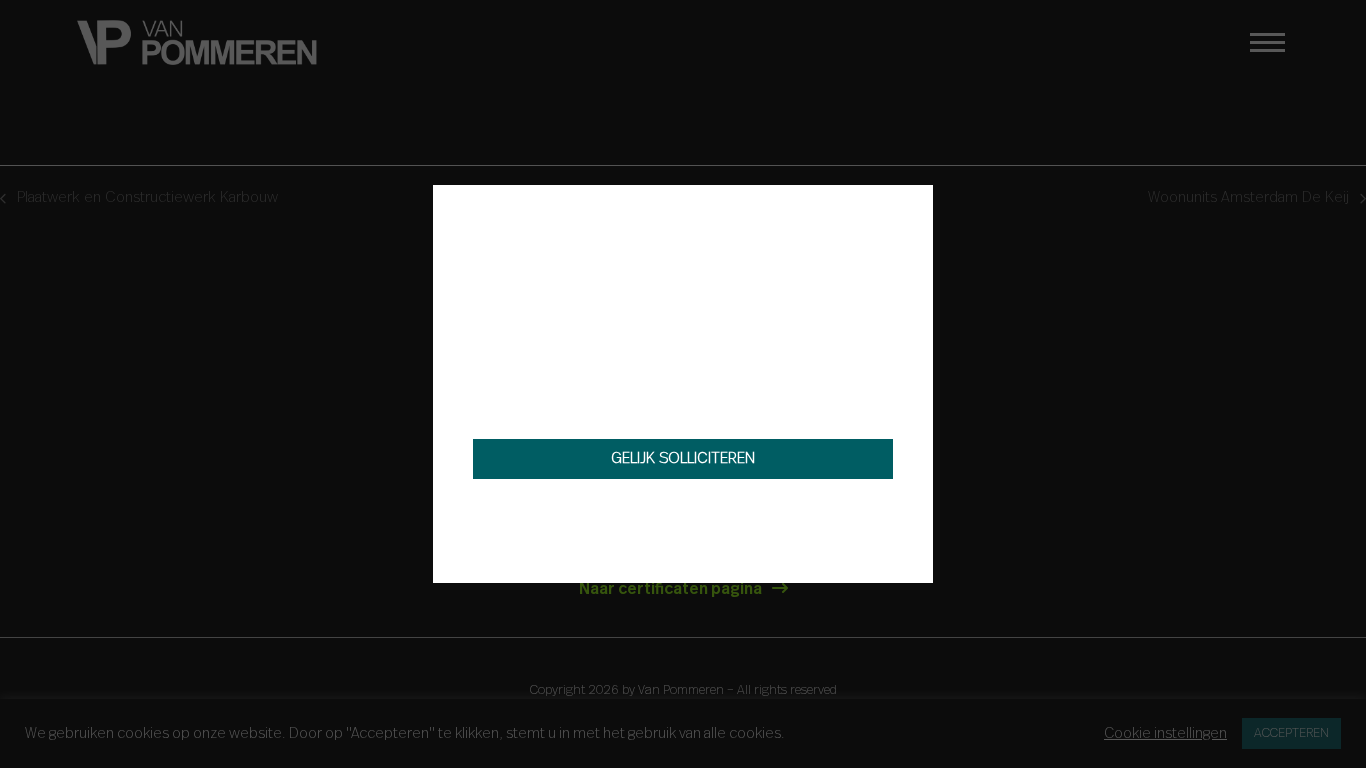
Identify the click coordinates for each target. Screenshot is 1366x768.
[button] (912, 206)
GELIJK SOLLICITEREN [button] (683, 458)
